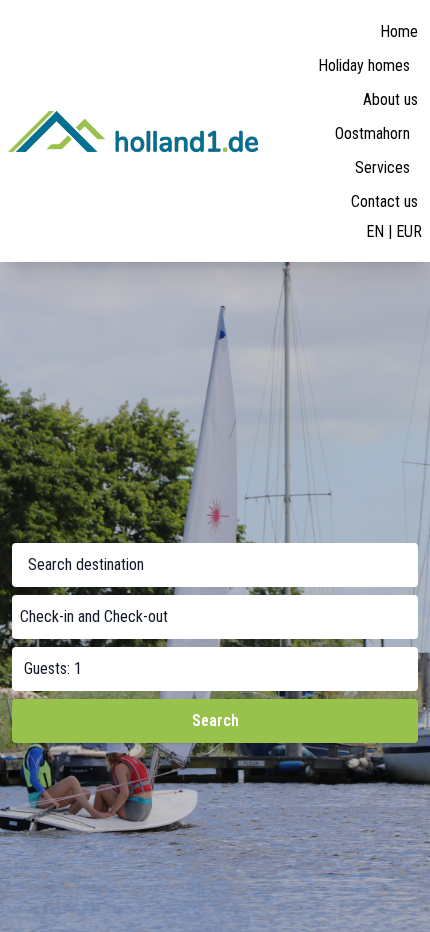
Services (382, 167)
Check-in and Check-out (94, 616)
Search (215, 720)
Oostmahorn (372, 133)
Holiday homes (364, 65)
